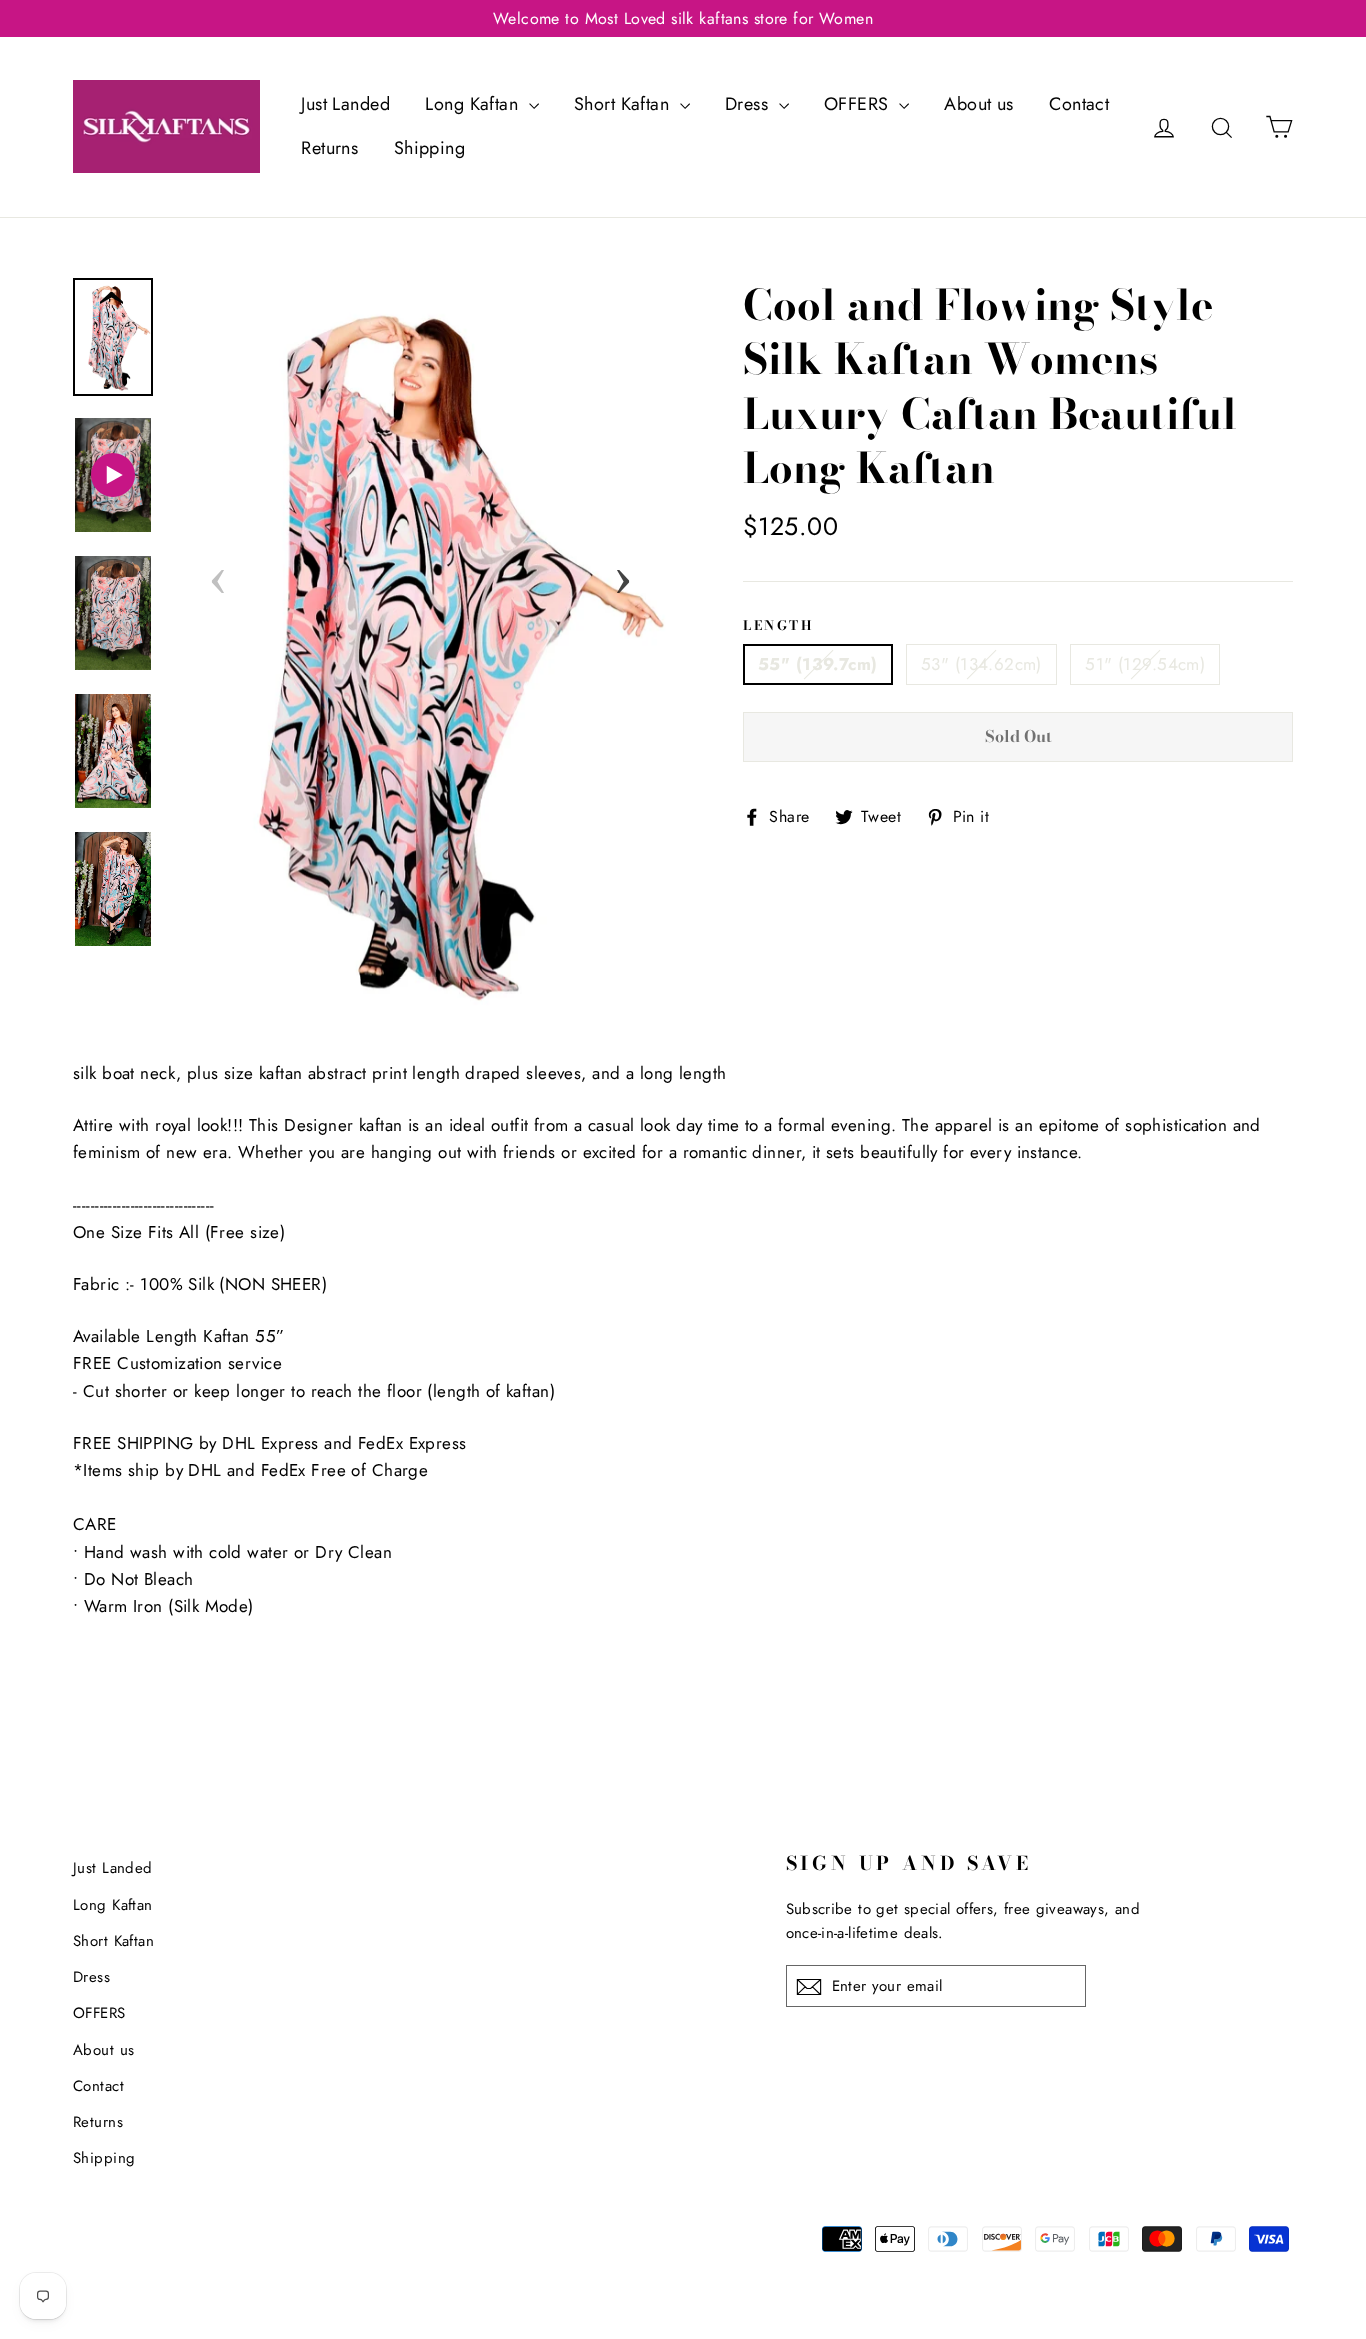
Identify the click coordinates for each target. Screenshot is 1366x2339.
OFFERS (859, 104)
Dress (749, 104)
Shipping (429, 148)
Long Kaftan (474, 104)
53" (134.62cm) (981, 664)
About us (978, 104)
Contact (1079, 104)
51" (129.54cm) (1145, 664)
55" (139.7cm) (818, 664)
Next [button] (623, 575)
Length (778, 625)
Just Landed (345, 104)
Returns (329, 148)
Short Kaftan (624, 104)
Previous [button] (218, 575)
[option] (420, 649)
